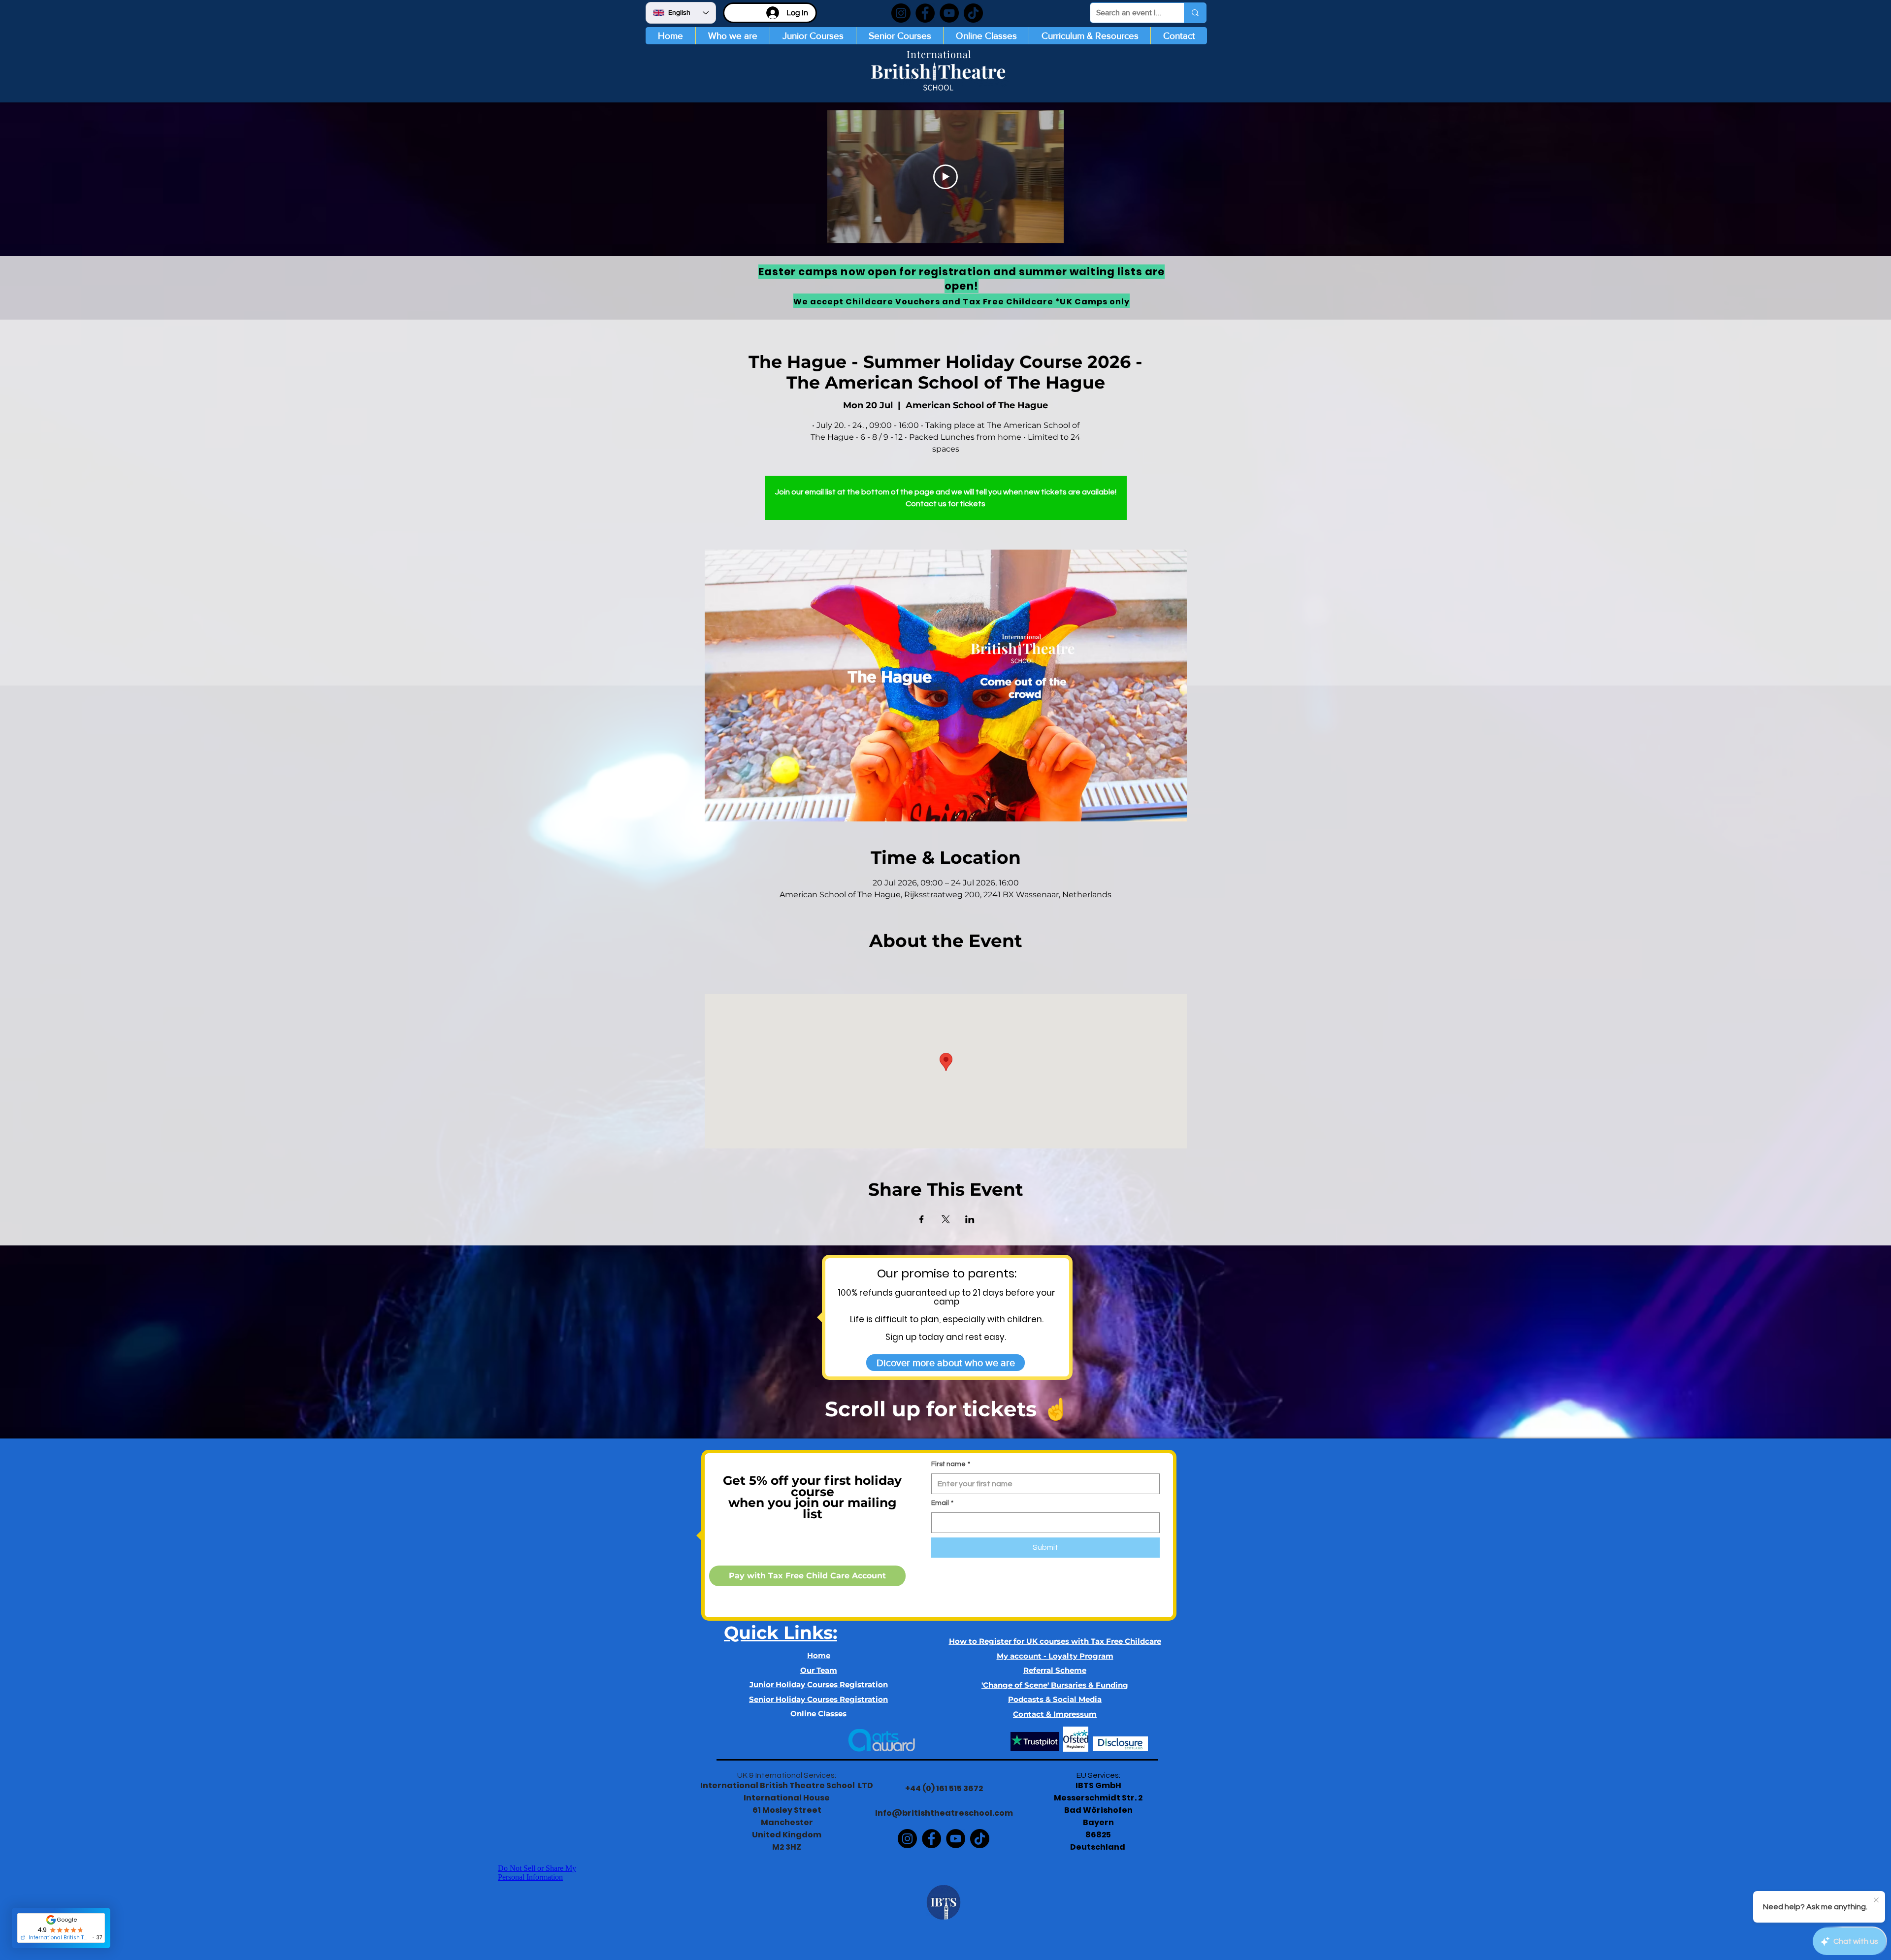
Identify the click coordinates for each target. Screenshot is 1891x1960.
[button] (813, 36)
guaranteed (921, 1293)
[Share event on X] (946, 1219)
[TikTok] (973, 13)
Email (942, 1503)
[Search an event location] (1195, 13)
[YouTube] (949, 13)
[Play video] (945, 177)
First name (951, 1464)
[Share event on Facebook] (922, 1219)
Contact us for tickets (945, 504)
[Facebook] (925, 13)
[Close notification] (1876, 1900)
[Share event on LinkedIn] (970, 1219)
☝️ (1055, 1409)
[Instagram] (901, 13)
